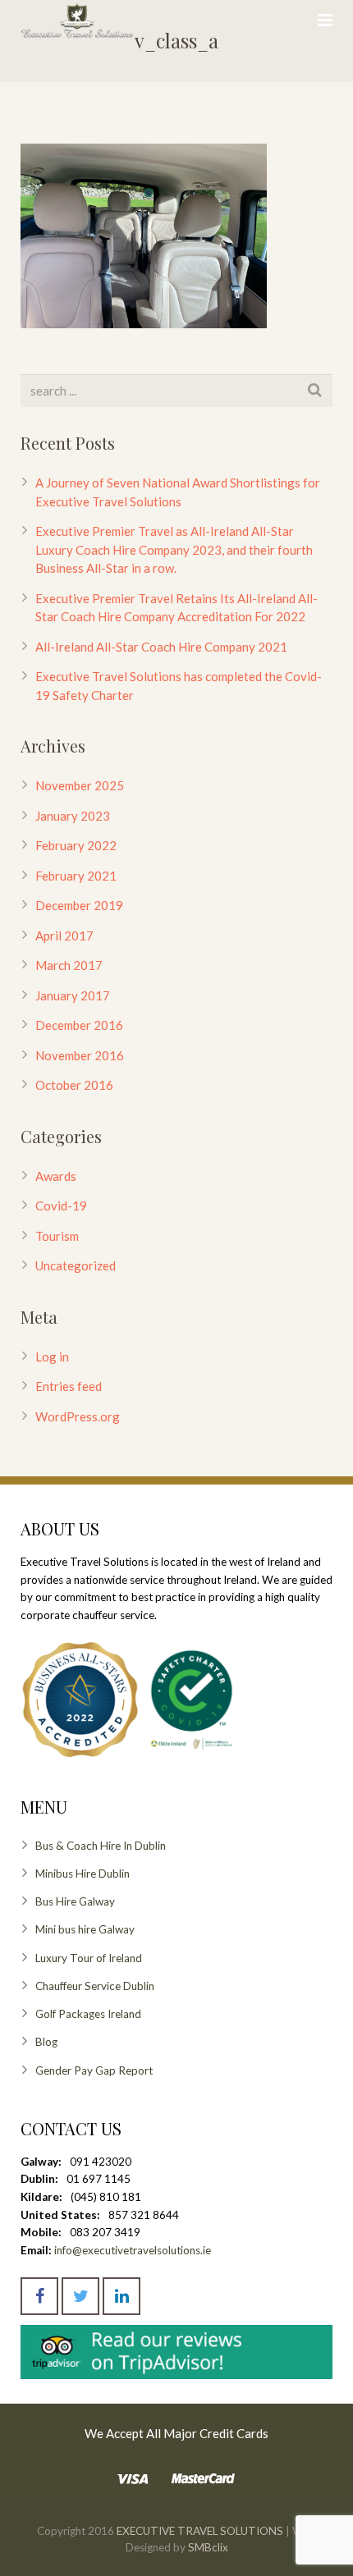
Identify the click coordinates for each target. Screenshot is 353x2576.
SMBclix (207, 2547)
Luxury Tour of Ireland (89, 1958)
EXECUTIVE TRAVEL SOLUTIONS (200, 2531)
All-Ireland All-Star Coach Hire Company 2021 (161, 647)
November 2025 (80, 785)
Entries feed (69, 1386)
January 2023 (73, 816)
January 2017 (73, 995)
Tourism (57, 1236)
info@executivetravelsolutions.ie (133, 2250)
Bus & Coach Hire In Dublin (101, 1846)
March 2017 (69, 965)
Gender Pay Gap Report (94, 2070)
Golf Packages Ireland (88, 2014)
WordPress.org (78, 1416)
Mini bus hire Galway (85, 1929)
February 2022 (76, 845)
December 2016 (79, 1025)
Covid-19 (61, 1206)
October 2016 (74, 1085)
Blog (46, 2042)
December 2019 (79, 905)
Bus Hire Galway (75, 1901)
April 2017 (64, 936)
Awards (56, 1176)
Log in (52, 1357)
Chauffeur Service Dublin (95, 1986)
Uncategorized (76, 1265)
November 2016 (80, 1055)
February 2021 (76, 876)
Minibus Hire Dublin (83, 1874)
